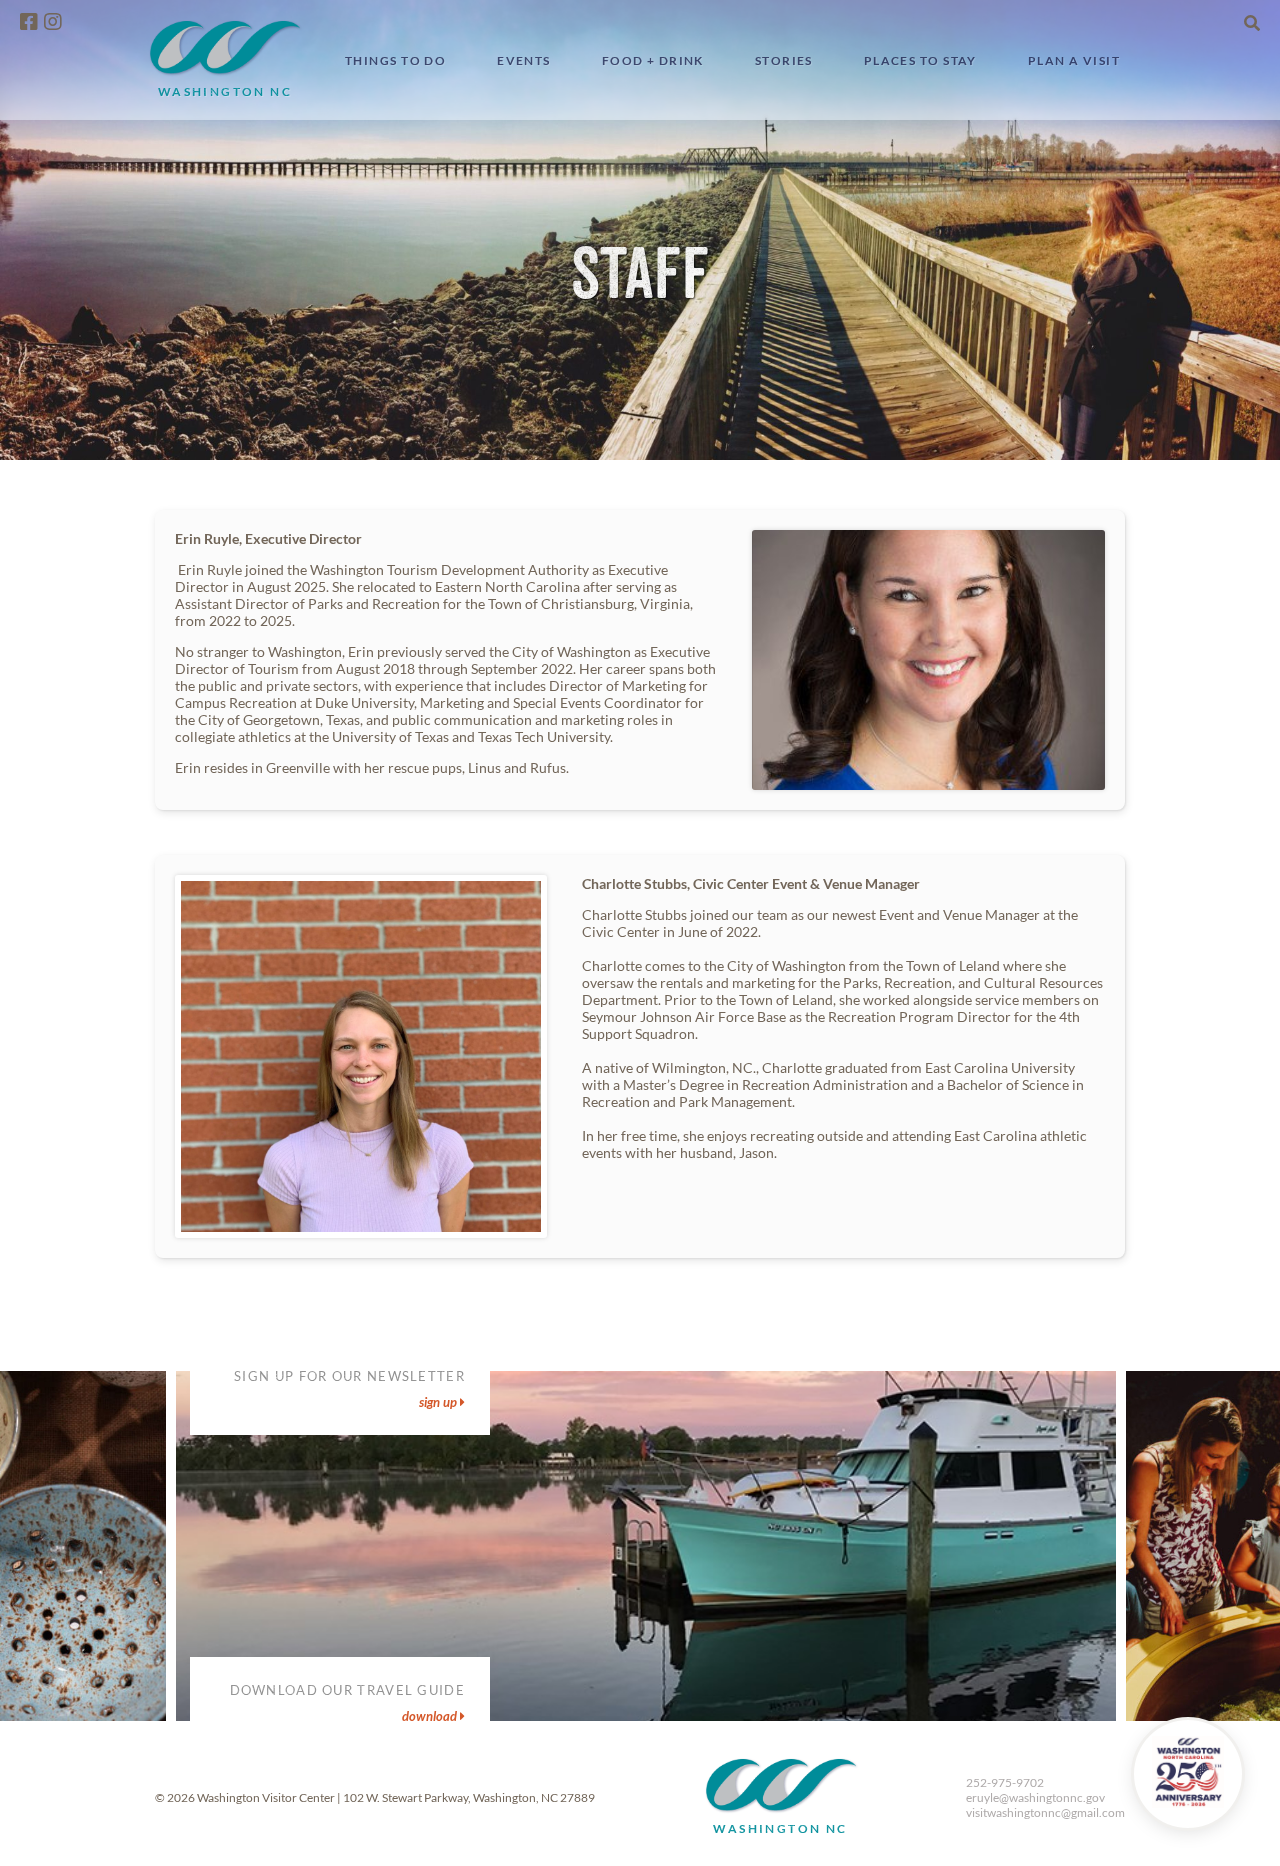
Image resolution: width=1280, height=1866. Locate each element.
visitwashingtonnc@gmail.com (1045, 1812)
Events (524, 60)
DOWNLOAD (431, 1716)
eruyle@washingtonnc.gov (1035, 1797)
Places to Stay (920, 60)
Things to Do (395, 60)
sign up (439, 1402)
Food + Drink (653, 60)
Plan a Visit (1074, 60)
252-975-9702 (1005, 1782)
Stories (784, 60)
